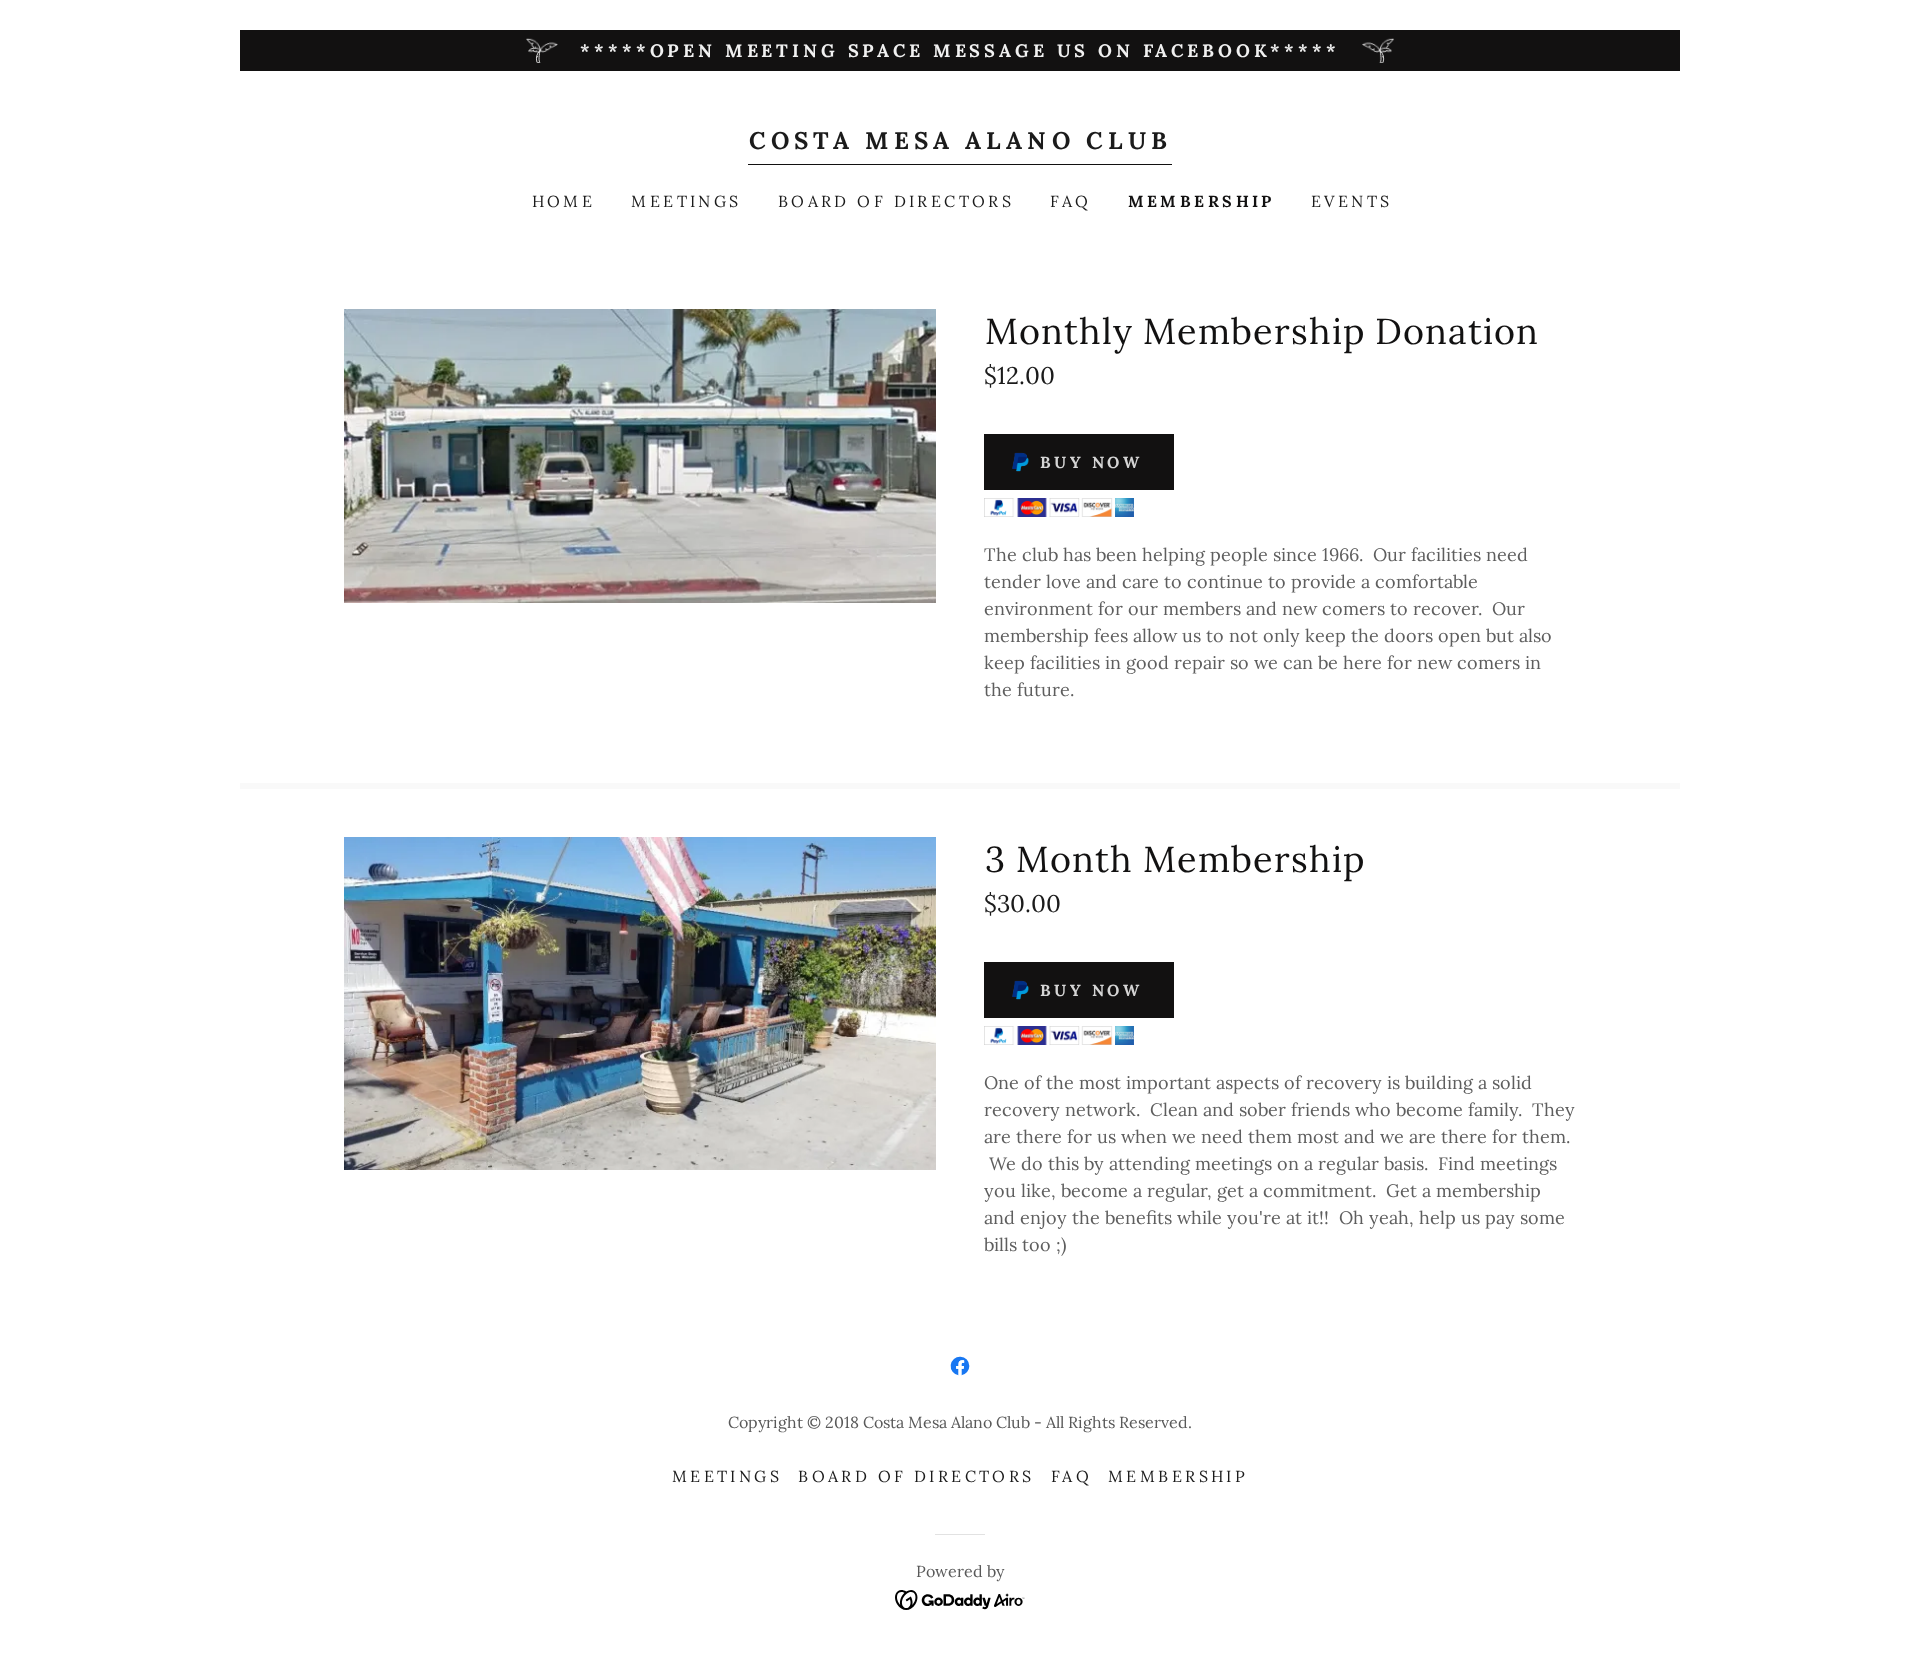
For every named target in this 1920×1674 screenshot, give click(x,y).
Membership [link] (1201, 201)
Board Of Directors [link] (896, 201)
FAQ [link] (1070, 201)
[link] (960, 142)
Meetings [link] (686, 201)
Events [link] (1352, 201)
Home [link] (564, 201)
